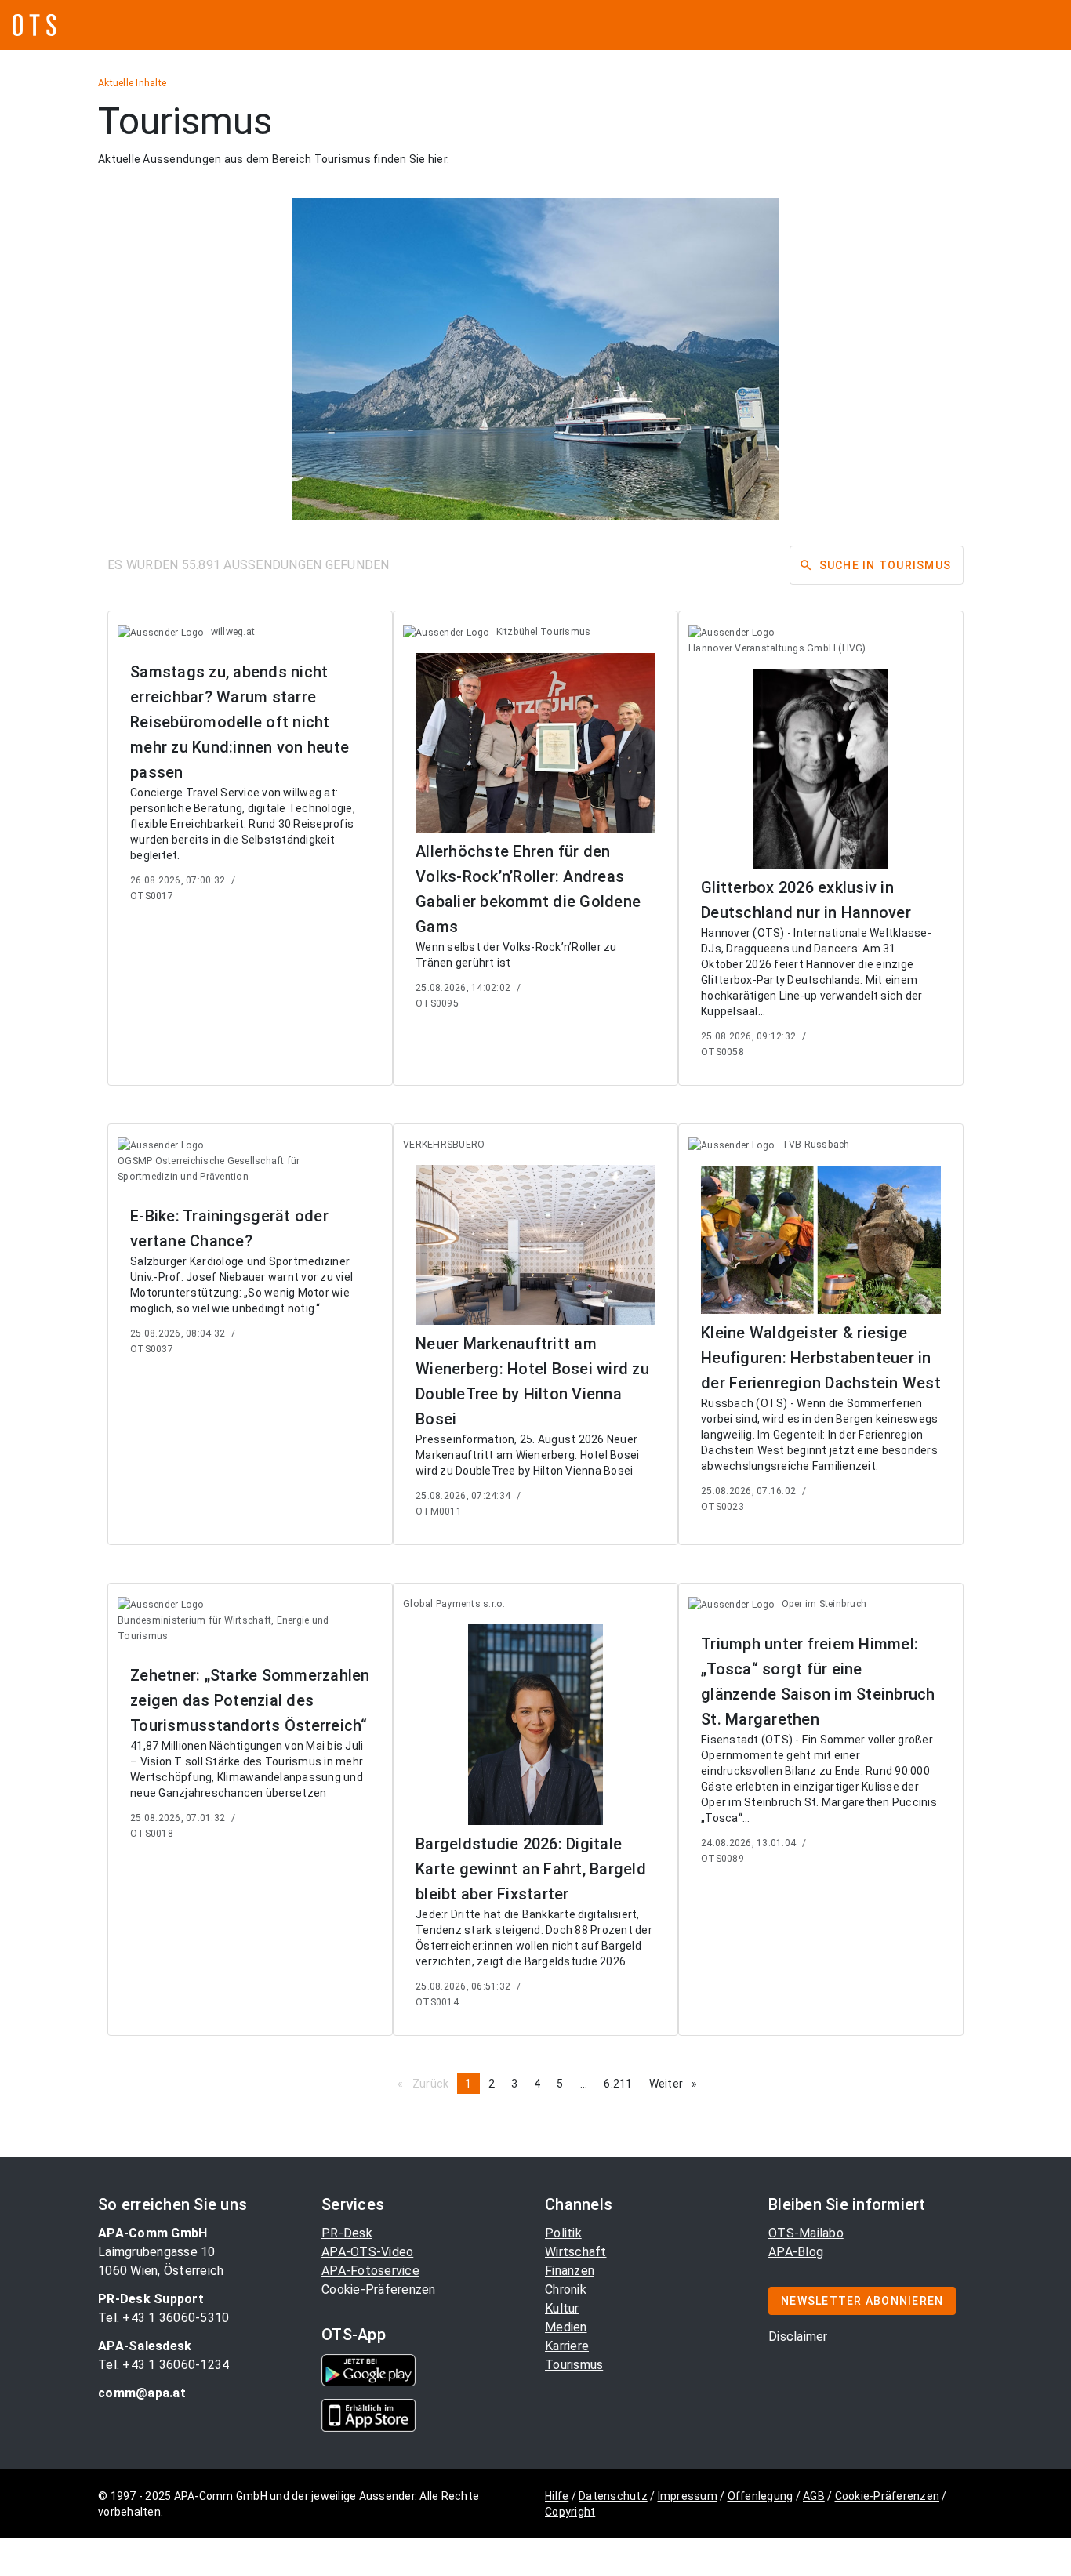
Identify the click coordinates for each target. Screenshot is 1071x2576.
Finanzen (570, 2271)
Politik (563, 2233)
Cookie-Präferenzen (379, 2289)
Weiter (677, 2084)
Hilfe (557, 2496)
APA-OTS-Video (367, 2252)
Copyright (570, 2512)
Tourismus (574, 2365)
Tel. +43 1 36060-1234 (163, 2365)
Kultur (562, 2308)
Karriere (567, 2346)
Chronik (566, 2289)
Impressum (688, 2496)
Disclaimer (798, 2337)
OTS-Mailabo (806, 2233)
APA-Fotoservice (370, 2271)
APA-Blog (796, 2252)
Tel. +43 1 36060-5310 (163, 2318)
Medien (566, 2327)
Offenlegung (761, 2496)
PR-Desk (347, 2233)
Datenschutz (613, 2496)
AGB (814, 2496)
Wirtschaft (576, 2252)
